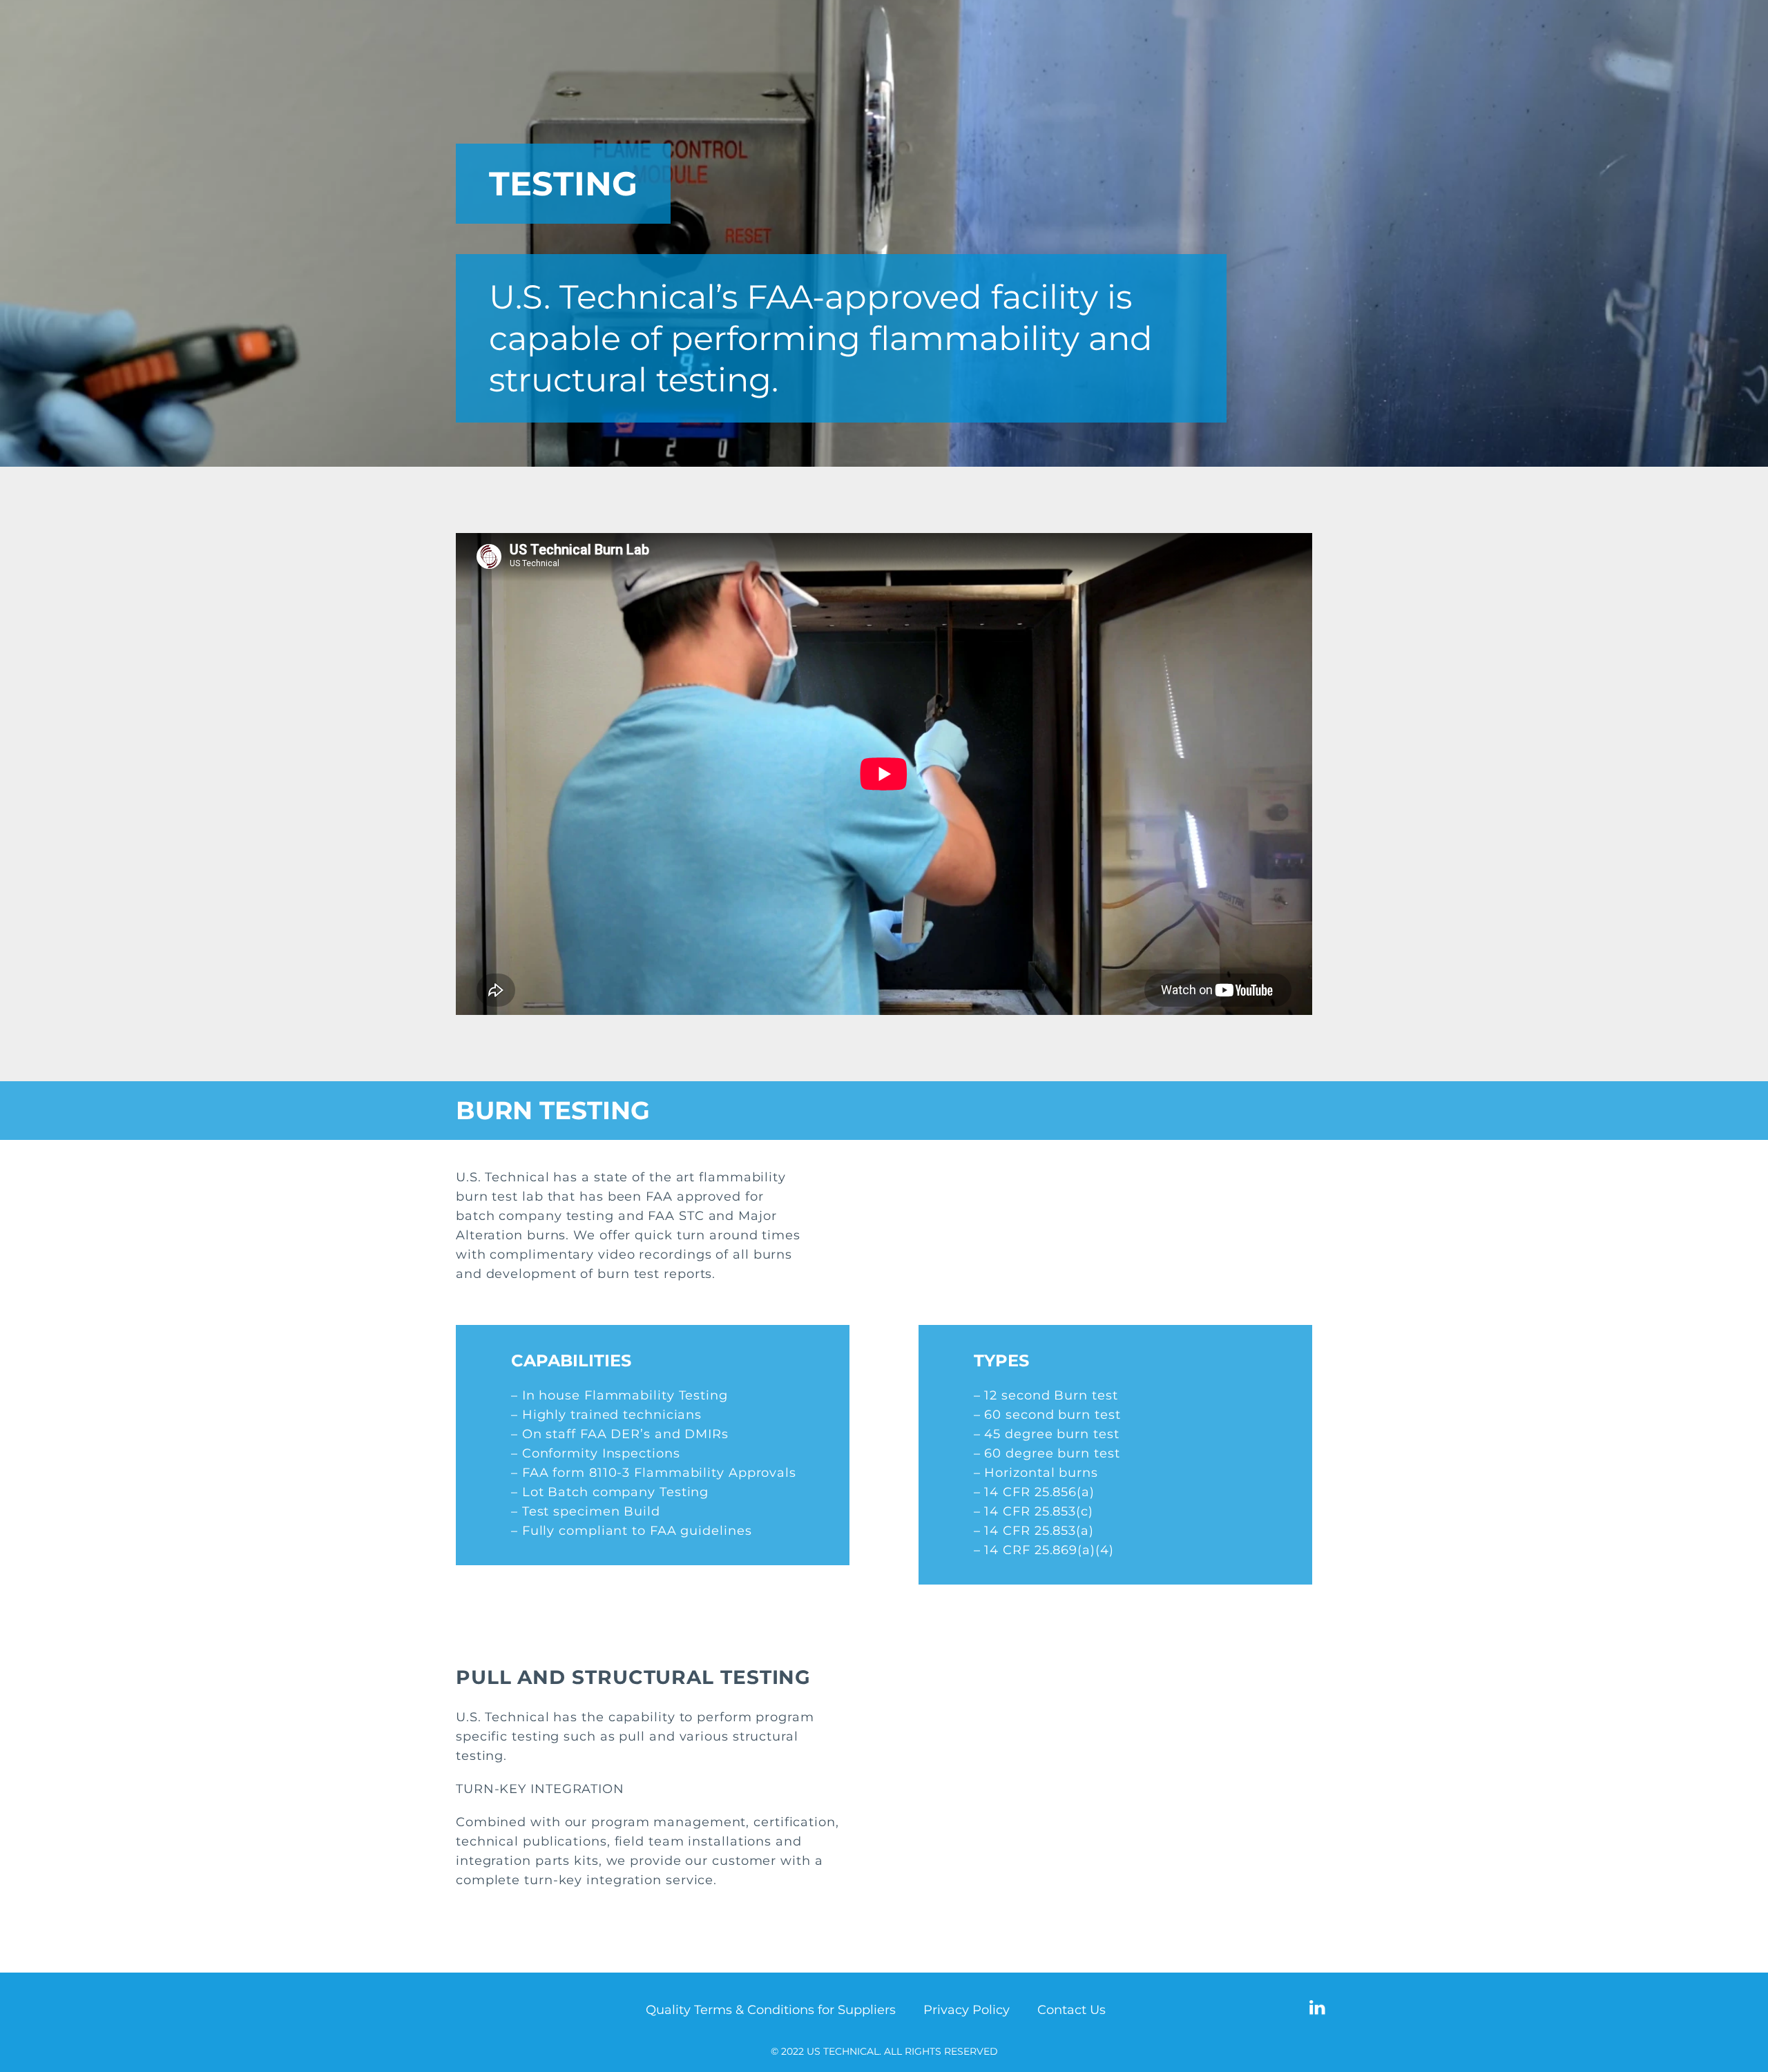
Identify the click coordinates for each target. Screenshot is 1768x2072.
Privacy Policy (967, 2010)
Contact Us (1072, 2010)
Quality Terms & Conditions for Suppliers (771, 2010)
